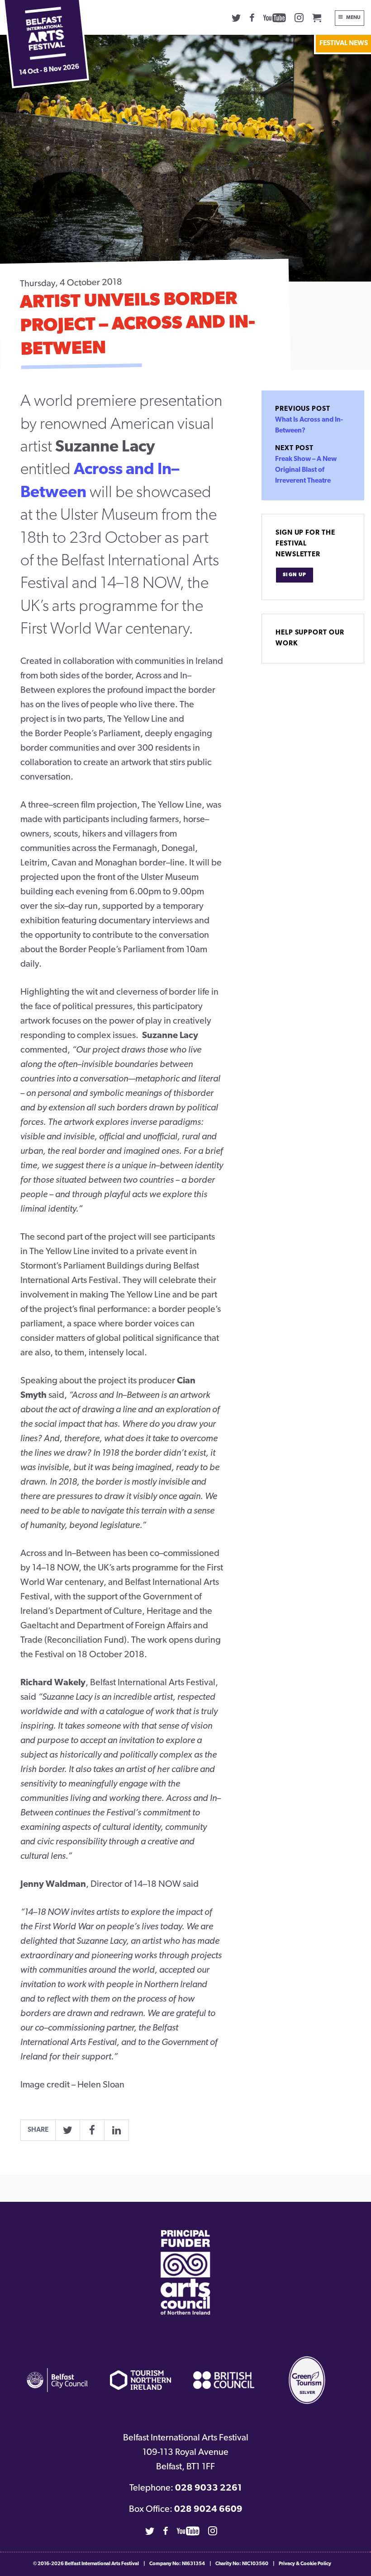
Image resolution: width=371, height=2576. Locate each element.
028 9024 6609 (208, 2510)
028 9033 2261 (208, 2488)
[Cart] (317, 18)
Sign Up (295, 575)
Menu (353, 18)
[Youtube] (275, 18)
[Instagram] (299, 18)
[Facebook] (252, 18)
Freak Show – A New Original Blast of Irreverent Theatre (306, 470)
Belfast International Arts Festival (102, 2564)
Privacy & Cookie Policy (305, 2564)
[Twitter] (236, 18)
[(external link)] (185, 2273)
